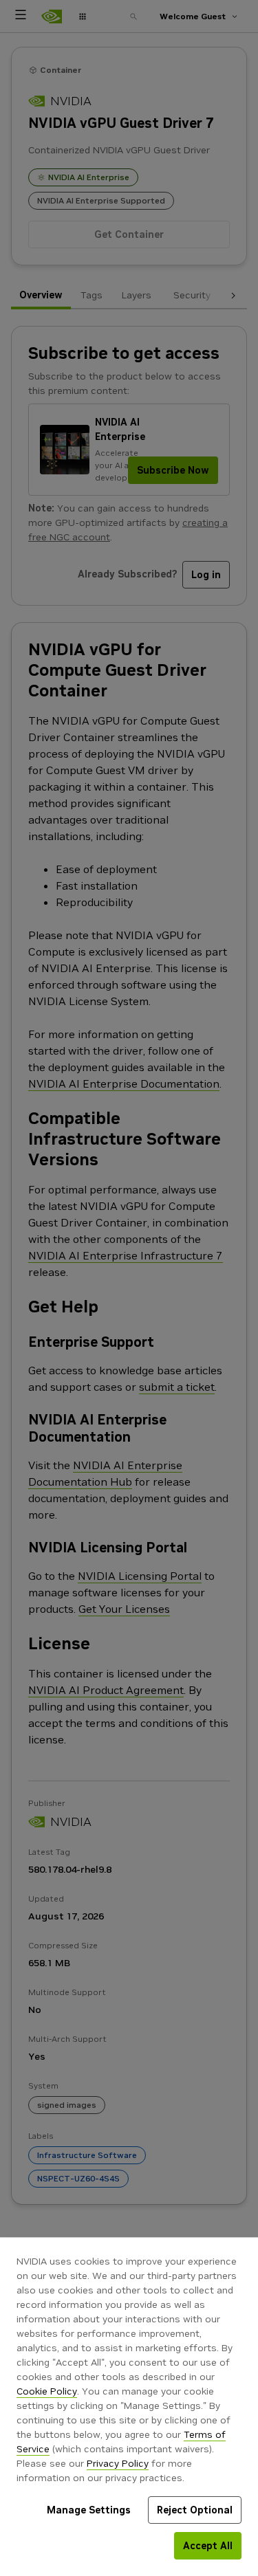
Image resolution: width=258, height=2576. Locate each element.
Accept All (208, 2546)
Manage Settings (89, 2510)
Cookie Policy (47, 2391)
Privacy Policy (118, 2463)
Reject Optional (195, 2510)
